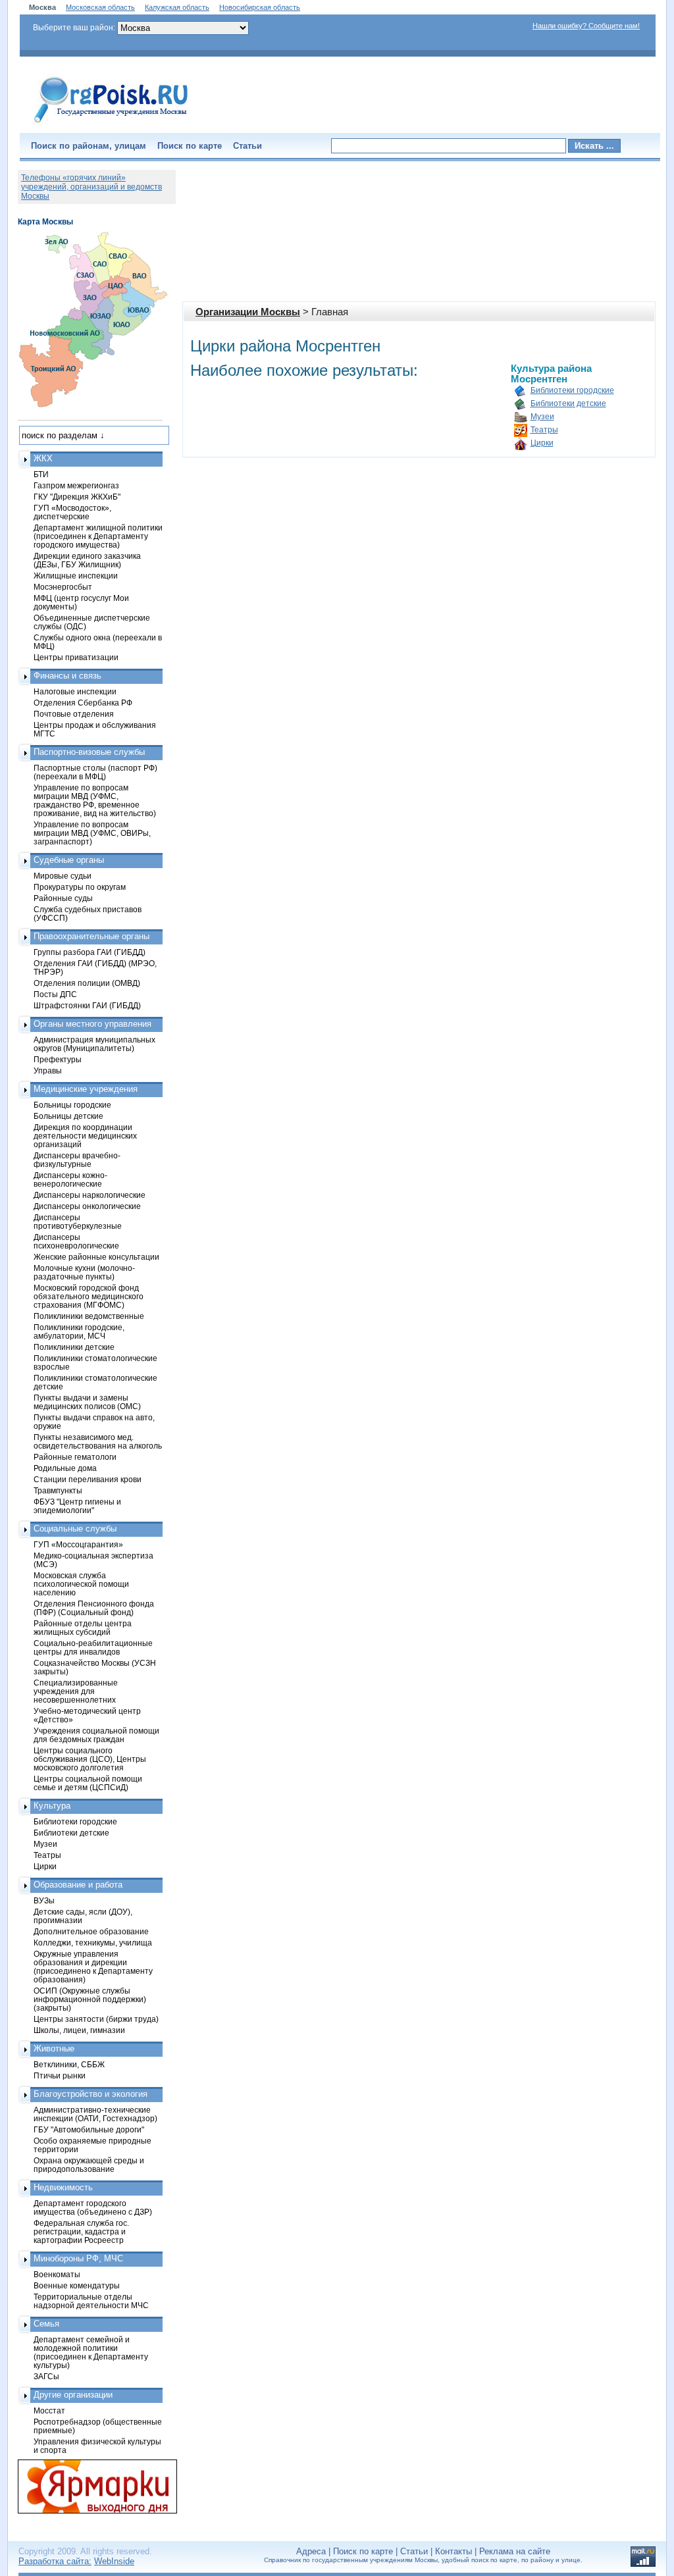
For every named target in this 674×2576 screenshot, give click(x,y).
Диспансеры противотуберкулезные (78, 1222)
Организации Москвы (248, 312)
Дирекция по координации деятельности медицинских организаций (85, 1136)
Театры (544, 430)
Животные (54, 2048)
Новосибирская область (260, 7)
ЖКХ (43, 458)
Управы (48, 1070)
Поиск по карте (190, 146)
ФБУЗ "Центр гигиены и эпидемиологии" (77, 1506)
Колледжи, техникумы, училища (93, 1943)
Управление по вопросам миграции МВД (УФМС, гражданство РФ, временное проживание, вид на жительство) (95, 800)
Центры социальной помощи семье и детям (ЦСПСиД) (88, 1783)
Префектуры (58, 1059)
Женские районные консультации (96, 1257)
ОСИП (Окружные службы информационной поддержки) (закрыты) (90, 1999)
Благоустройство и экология (91, 2094)
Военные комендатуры (77, 2285)
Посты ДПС (55, 994)
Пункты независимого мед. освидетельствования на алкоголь (98, 1441)
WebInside (114, 2561)
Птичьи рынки (60, 2075)
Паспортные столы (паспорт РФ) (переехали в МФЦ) (95, 772)
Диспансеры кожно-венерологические (70, 1179)
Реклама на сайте (515, 2551)
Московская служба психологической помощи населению (81, 1584)
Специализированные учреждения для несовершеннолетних (76, 1691)
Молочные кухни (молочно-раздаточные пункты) (84, 1272)
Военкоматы (57, 2274)
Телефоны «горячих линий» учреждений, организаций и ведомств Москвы (91, 187)
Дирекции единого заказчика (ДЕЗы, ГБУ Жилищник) (87, 560)
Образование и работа (78, 1885)
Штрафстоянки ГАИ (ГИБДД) (87, 1005)
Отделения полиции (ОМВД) (87, 983)
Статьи (247, 146)
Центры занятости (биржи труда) (96, 2019)
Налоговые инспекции (75, 691)
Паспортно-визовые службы (89, 752)
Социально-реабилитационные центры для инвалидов (93, 1647)
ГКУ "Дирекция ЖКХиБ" (77, 497)
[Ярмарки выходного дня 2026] (90, 2486)
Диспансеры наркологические (90, 1195)
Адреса (311, 2551)
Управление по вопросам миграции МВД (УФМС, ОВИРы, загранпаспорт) (92, 833)
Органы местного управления (92, 1024)
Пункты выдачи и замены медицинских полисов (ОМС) (87, 1402)
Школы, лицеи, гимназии (79, 2030)
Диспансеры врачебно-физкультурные (77, 1160)
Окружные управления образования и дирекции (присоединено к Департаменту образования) (93, 1967)
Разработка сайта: (55, 2561)
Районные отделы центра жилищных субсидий (83, 1628)
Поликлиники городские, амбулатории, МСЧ (79, 1331)
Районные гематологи (75, 1457)
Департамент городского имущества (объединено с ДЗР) (93, 2207)
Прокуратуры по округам (80, 887)
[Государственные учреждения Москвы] (111, 124)
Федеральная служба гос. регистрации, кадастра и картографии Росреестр (81, 2231)
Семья (46, 2324)
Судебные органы (69, 860)
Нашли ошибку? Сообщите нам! (586, 26)
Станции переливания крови (88, 1479)
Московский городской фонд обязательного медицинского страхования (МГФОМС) (89, 1296)
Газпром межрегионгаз (76, 485)
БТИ (41, 474)
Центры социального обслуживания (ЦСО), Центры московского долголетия (90, 1759)
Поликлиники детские (74, 1347)
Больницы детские (68, 1116)
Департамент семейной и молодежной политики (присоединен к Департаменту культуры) (91, 2352)
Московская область (100, 7)
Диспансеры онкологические (87, 1206)
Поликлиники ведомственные (89, 1316)
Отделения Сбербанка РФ (83, 703)
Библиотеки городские (572, 390)
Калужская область (177, 7)
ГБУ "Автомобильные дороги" (89, 2129)
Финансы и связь (67, 676)
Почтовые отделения (74, 714)
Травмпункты (58, 1490)
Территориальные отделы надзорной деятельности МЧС (91, 2301)
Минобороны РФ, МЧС (78, 2258)
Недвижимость (63, 2187)
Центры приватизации (76, 657)
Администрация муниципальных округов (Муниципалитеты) (94, 1044)
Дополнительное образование (91, 1931)
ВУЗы (44, 1900)
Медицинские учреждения (86, 1089)
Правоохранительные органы (91, 936)
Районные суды (63, 898)
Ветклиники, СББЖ (69, 2064)
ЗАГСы (46, 2376)
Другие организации (73, 2395)
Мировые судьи (63, 876)
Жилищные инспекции (76, 576)
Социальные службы (75, 1529)
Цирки (542, 443)
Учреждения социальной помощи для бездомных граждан (96, 1735)
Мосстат (49, 2410)
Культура (52, 1806)
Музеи (542, 417)
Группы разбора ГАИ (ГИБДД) (90, 952)
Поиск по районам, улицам (89, 146)
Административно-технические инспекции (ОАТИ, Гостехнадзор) (95, 2114)
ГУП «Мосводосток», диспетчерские (72, 512)
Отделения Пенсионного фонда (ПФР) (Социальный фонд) (94, 1608)
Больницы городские (72, 1105)
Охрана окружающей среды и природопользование (89, 2165)
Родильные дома (65, 1468)
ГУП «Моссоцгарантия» (78, 1544)
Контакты (454, 2551)
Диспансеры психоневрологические (76, 1241)
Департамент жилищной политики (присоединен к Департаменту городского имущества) (98, 536)
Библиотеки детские (568, 403)
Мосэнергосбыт (63, 587)
